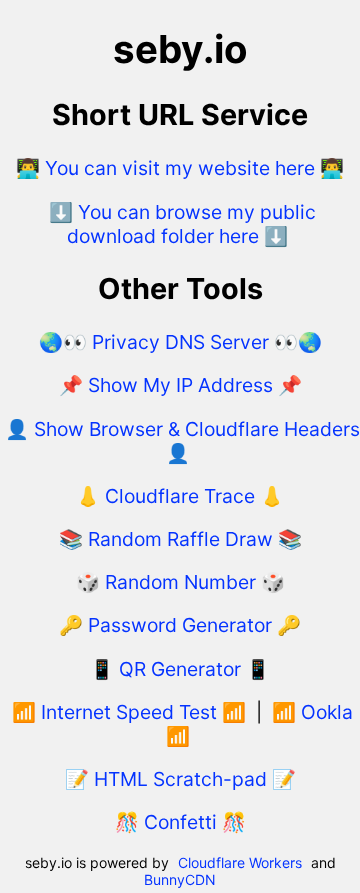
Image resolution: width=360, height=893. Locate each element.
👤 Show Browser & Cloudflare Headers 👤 (182, 441)
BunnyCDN (180, 879)
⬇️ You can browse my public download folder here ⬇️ (182, 224)
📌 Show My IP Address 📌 (180, 385)
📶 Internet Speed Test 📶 (129, 712)
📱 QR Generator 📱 (180, 669)
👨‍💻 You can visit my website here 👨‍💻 (180, 168)
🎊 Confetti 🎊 (180, 822)
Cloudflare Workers (240, 862)
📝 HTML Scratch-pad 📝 (180, 779)
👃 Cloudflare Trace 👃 (180, 496)
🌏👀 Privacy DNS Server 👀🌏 (180, 342)
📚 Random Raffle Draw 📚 (180, 539)
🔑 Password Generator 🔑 (180, 625)
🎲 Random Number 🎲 (180, 582)
